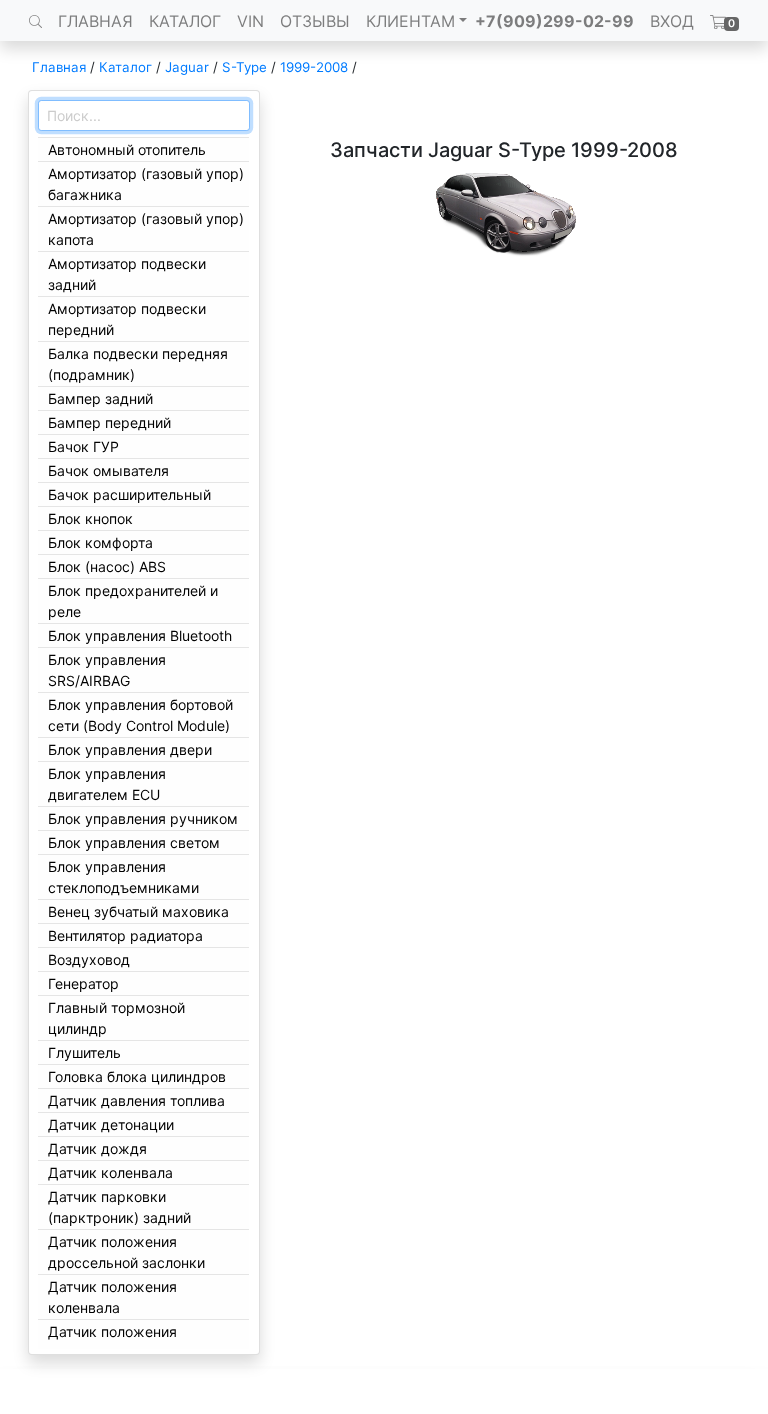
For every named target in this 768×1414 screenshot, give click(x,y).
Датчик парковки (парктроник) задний (119, 1207)
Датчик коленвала (110, 1172)
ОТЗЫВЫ (315, 21)
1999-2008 (314, 67)
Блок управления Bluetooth (140, 635)
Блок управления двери (130, 749)
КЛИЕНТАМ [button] (410, 21)
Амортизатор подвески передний (127, 319)
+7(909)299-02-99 (554, 21)
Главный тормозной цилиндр (116, 1018)
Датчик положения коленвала (112, 1297)
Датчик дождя (97, 1148)
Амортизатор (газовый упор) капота (146, 229)
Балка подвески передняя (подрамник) (138, 364)
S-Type (244, 67)
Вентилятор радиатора (125, 935)
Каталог (125, 67)
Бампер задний (100, 398)
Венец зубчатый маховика (138, 911)
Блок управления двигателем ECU (107, 784)
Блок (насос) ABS (107, 566)
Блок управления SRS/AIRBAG (107, 670)
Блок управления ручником (143, 818)
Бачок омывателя (108, 470)
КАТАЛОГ (185, 21)
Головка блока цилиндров (137, 1076)
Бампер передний (109, 422)
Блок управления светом (134, 842)
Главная (59, 67)
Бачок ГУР (83, 446)
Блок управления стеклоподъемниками (123, 877)
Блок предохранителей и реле (133, 601)
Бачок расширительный (129, 494)
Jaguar (187, 67)
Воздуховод (89, 959)
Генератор (83, 983)
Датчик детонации (111, 1124)
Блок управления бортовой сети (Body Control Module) (140, 715)
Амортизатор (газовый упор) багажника (146, 184)
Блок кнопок (90, 518)
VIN (250, 21)
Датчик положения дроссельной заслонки (126, 1252)
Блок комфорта (100, 542)
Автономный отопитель (127, 149)
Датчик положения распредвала (112, 1342)
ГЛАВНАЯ (95, 21)
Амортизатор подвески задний (127, 274)
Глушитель (84, 1052)
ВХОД (672, 21)
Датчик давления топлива (136, 1100)
